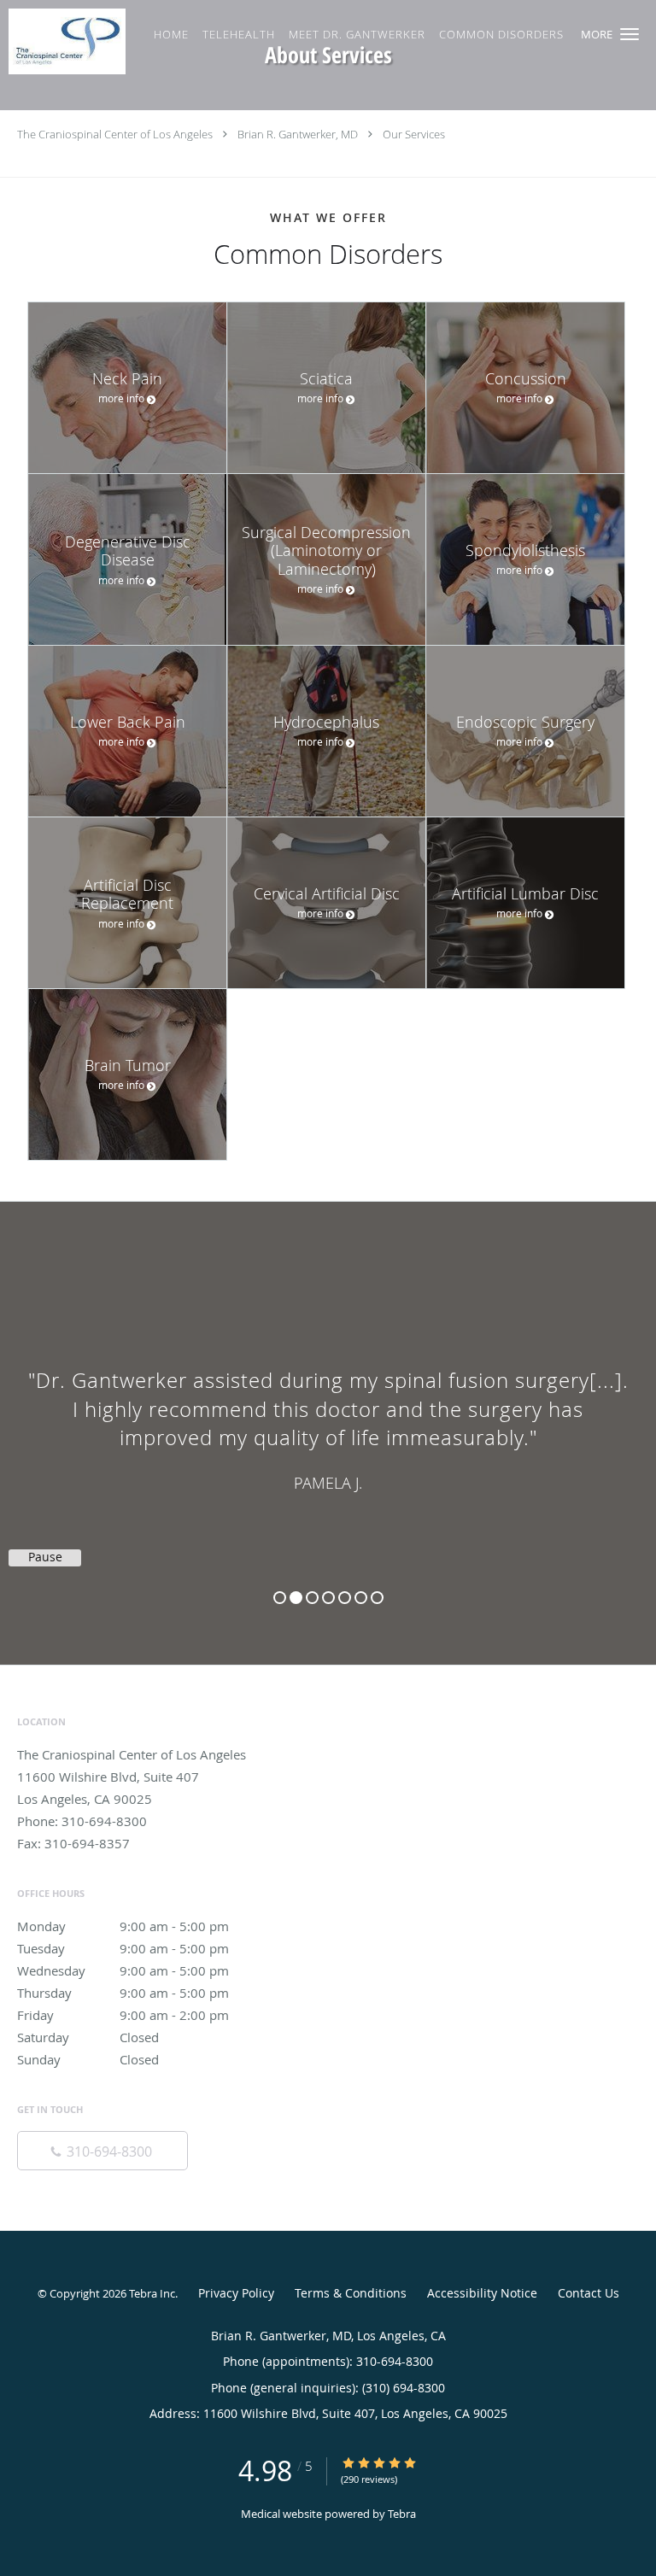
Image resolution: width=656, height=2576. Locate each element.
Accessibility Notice (482, 2293)
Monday (123, 1926)
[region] (328, 1416)
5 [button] (345, 1598)
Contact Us (589, 2293)
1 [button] (280, 1598)
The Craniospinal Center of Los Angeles (115, 134)
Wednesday (123, 1970)
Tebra (402, 2514)
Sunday (88, 2059)
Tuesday (123, 1948)
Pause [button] (45, 1557)
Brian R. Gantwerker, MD (298, 134)
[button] (630, 34)
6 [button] (361, 1598)
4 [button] (328, 1598)
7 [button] (377, 1598)
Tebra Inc (152, 2293)
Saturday (88, 2037)
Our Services (414, 134)
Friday (123, 2015)
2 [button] (296, 1598)
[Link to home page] (84, 41)
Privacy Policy (236, 2293)
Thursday (123, 1993)
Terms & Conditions (351, 2293)
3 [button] (312, 1598)
